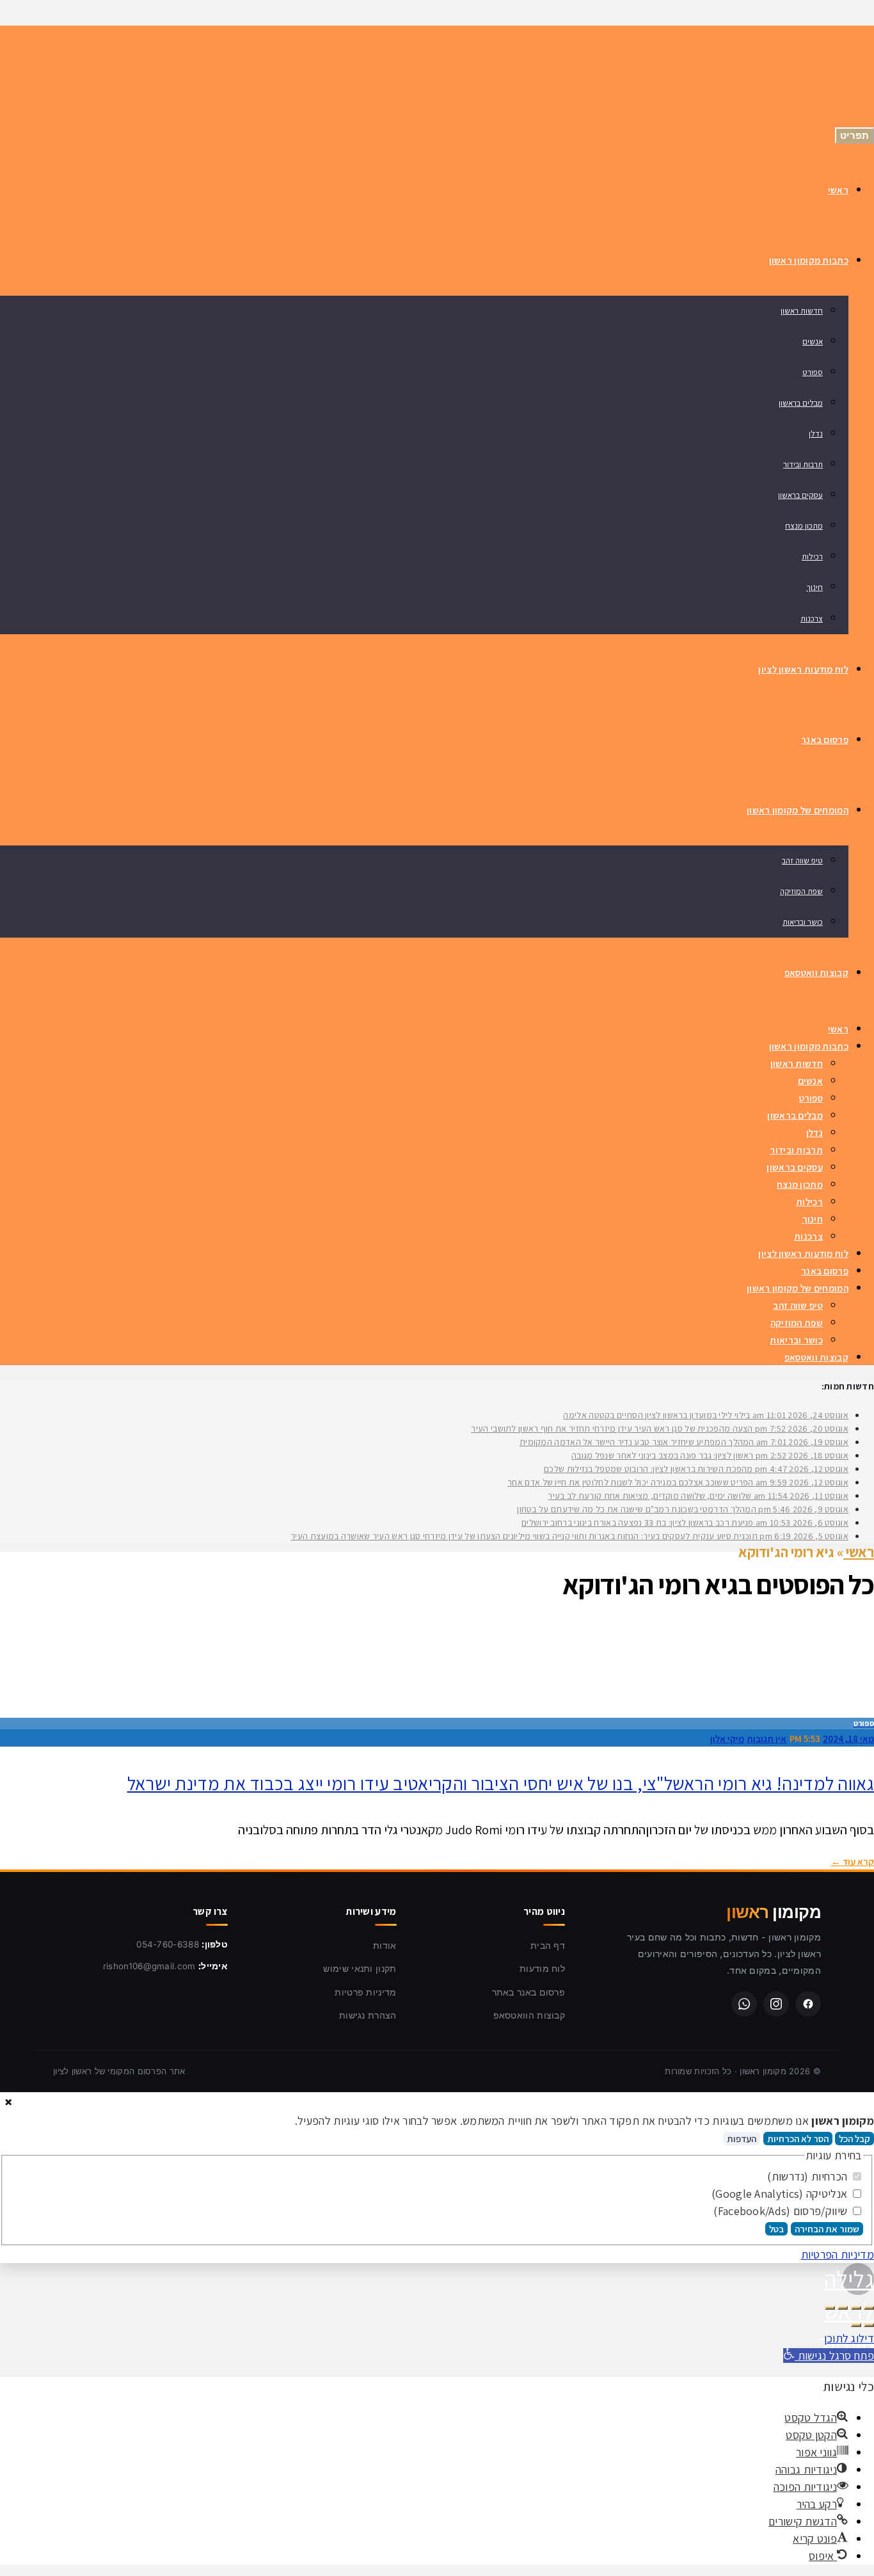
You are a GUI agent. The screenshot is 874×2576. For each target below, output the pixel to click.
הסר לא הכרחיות (798, 2139)
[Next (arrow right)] (856, 2325)
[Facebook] (808, 2004)
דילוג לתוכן (849, 2338)
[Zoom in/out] (830, 2308)
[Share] (856, 2308)
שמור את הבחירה (827, 2229)
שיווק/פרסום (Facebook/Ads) (782, 2211)
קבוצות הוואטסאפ (529, 2015)
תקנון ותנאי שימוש (360, 1968)
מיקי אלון (727, 1739)
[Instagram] (776, 2004)
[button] (829, 2356)
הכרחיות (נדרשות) (808, 2176)
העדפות (742, 2139)
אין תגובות (767, 1739)
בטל (776, 2229)
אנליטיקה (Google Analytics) (781, 2194)
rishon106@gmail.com (149, 1966)
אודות (385, 1945)
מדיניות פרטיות (365, 1992)
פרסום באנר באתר (529, 1992)
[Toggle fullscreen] (843, 2308)
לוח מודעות (542, 1968)
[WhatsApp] (744, 2004)
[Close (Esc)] (869, 2308)
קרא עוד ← (853, 1861)
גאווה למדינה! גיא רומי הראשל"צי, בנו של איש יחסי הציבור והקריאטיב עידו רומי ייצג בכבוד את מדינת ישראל (501, 1783)
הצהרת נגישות (368, 2015)
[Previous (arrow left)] (869, 2325)
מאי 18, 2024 (848, 1739)
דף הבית (548, 1945)
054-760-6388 (168, 1944)
